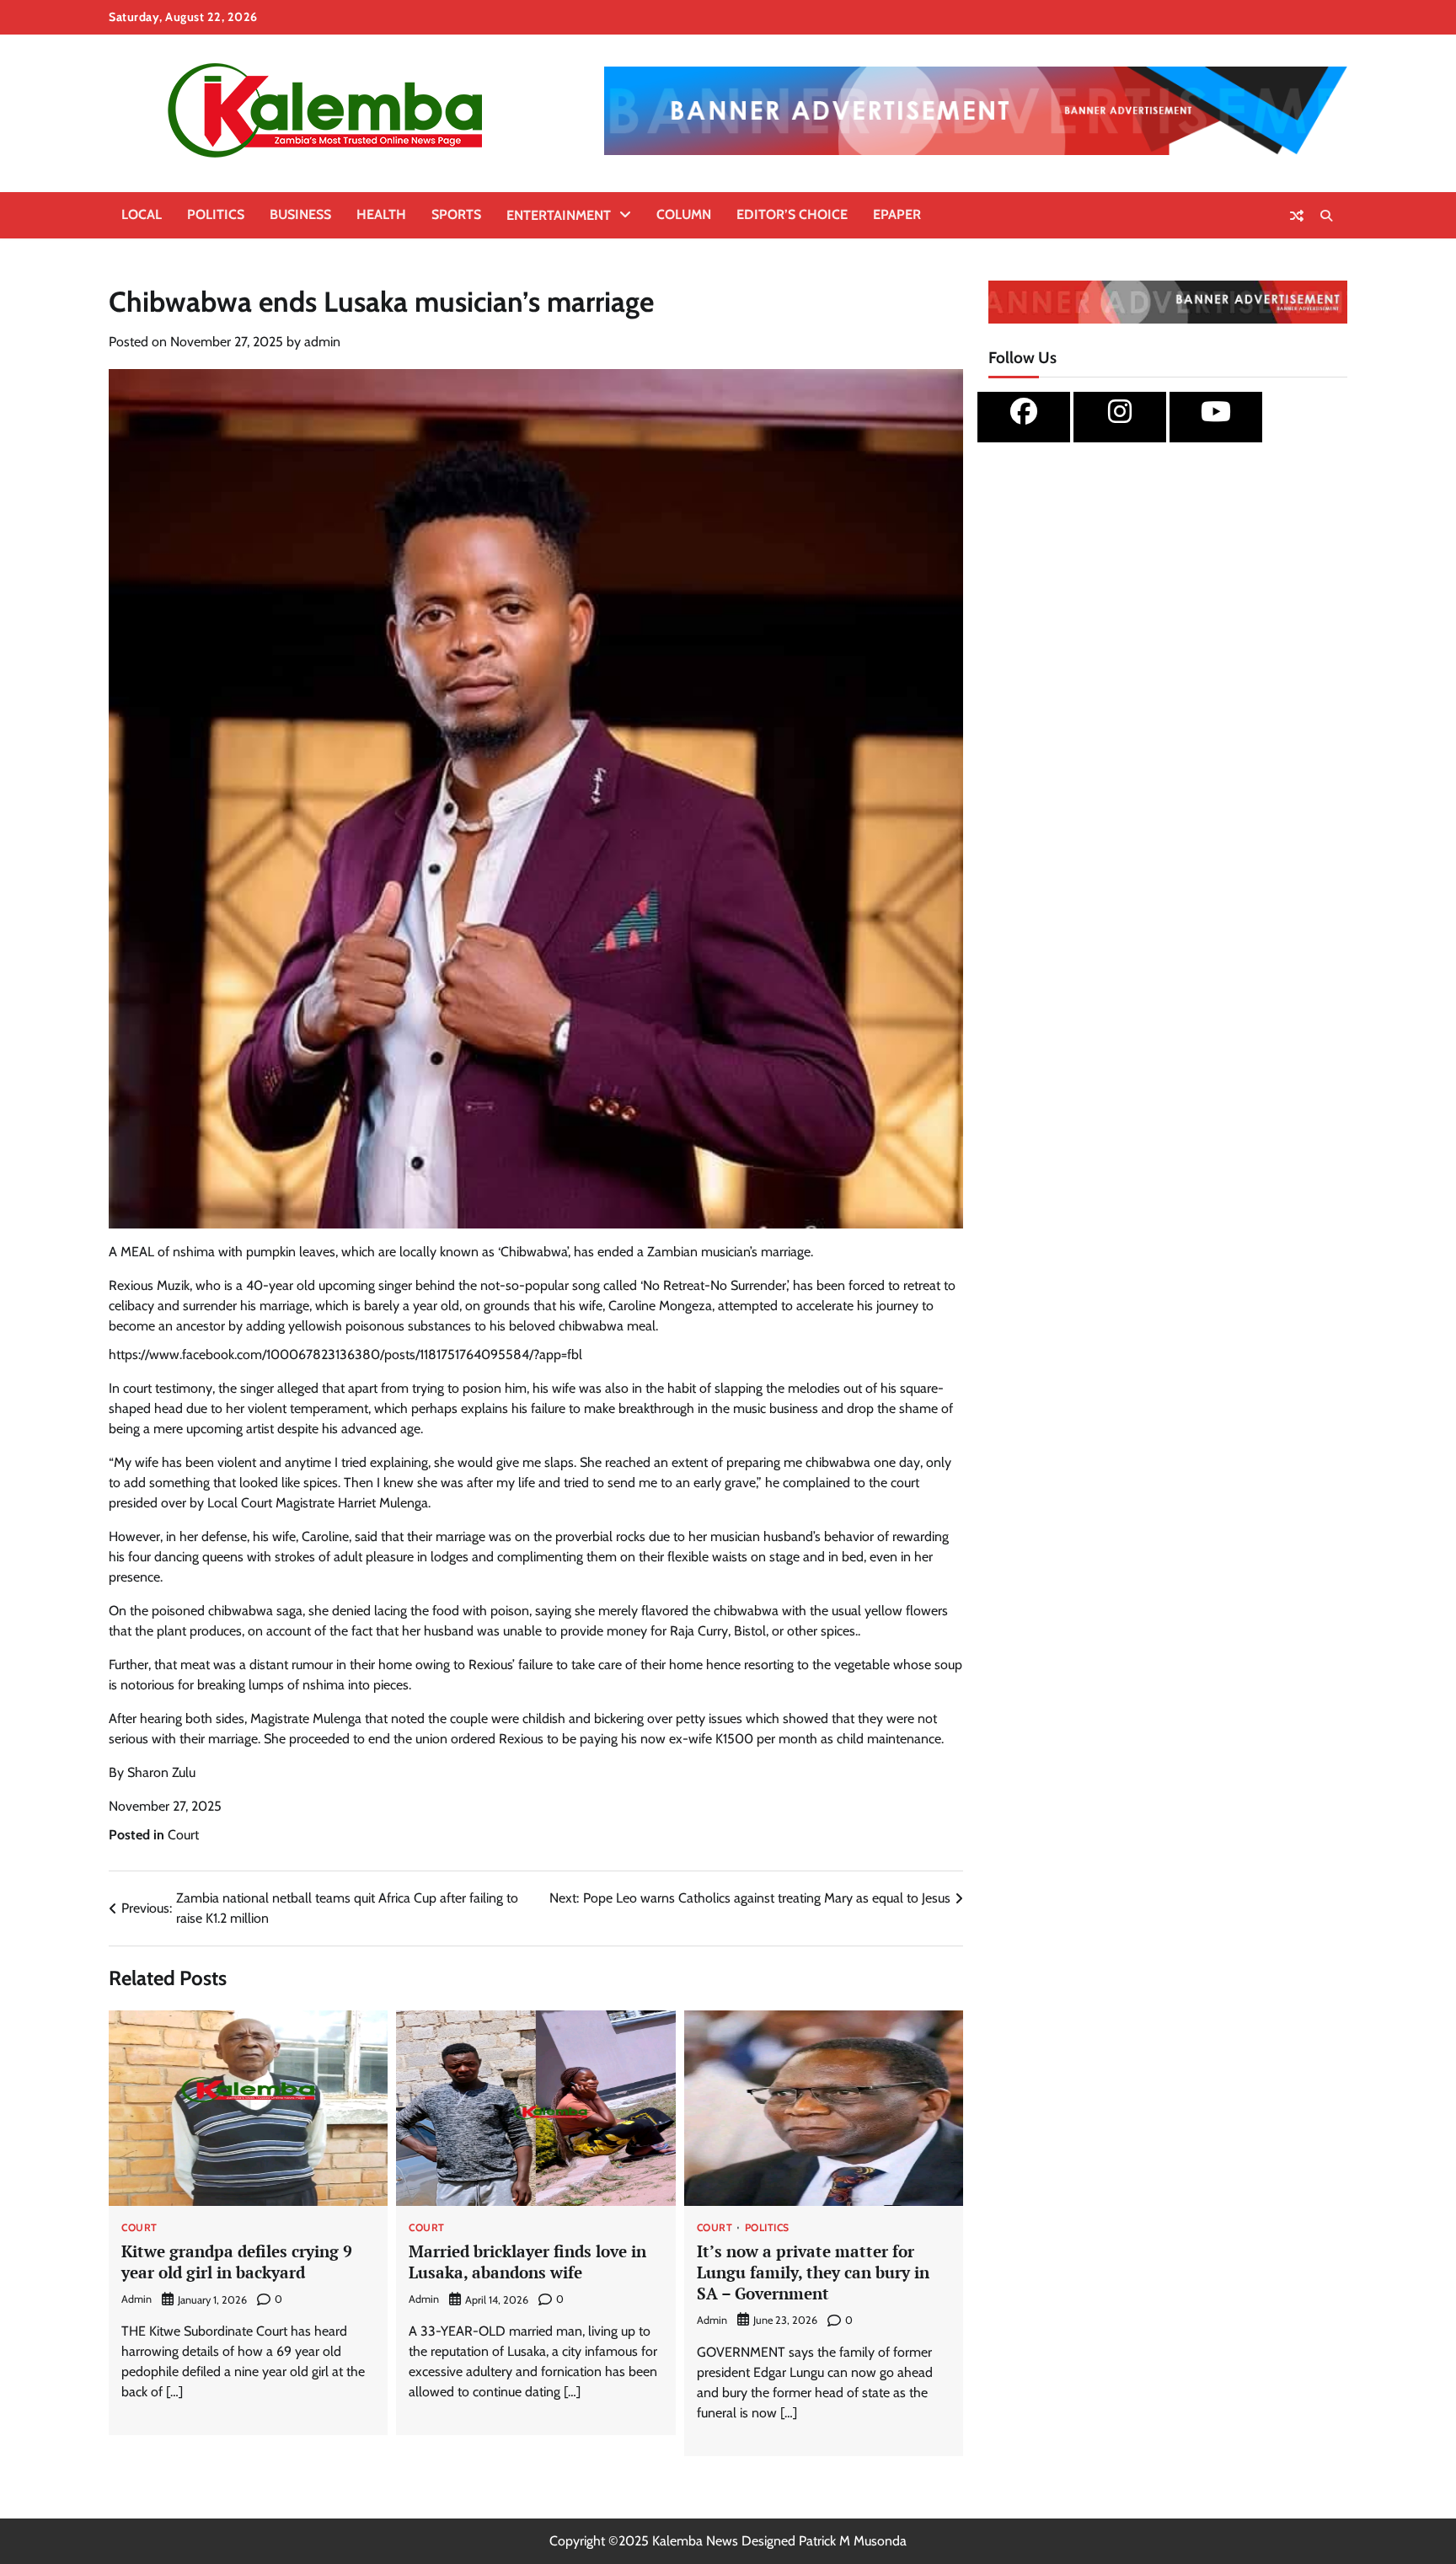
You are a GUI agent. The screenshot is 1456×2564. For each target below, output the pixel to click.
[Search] (1326, 216)
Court (183, 1835)
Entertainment (559, 215)
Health (381, 214)
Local (142, 214)
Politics (216, 214)
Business (300, 214)
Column (684, 214)
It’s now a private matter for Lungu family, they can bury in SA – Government (813, 2272)
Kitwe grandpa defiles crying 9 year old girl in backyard (237, 2262)
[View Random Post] (1297, 216)
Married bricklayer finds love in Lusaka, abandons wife (527, 2262)
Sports (456, 214)
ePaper (897, 214)
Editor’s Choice (792, 214)
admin (322, 342)
